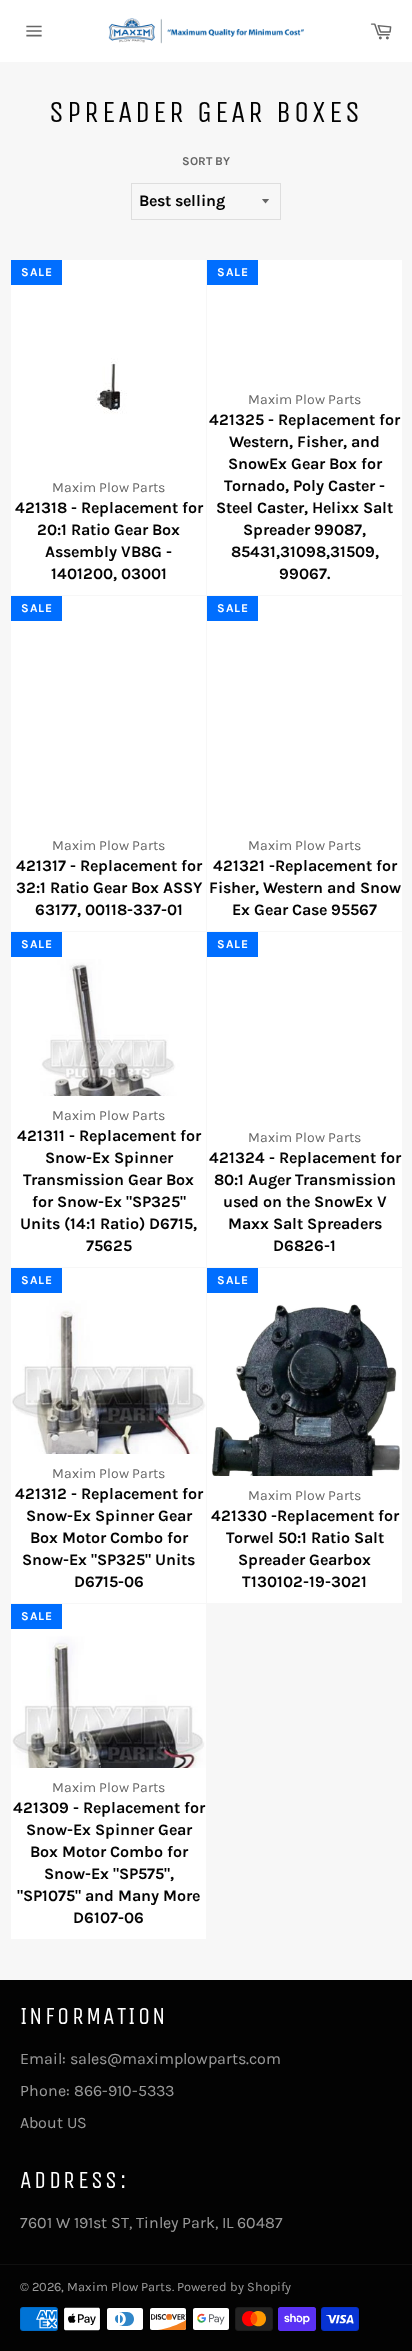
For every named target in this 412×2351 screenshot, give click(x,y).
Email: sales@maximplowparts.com (150, 2058)
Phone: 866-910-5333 (97, 2090)
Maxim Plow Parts (119, 2286)
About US (53, 2122)
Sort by (206, 161)
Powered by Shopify (234, 2286)
